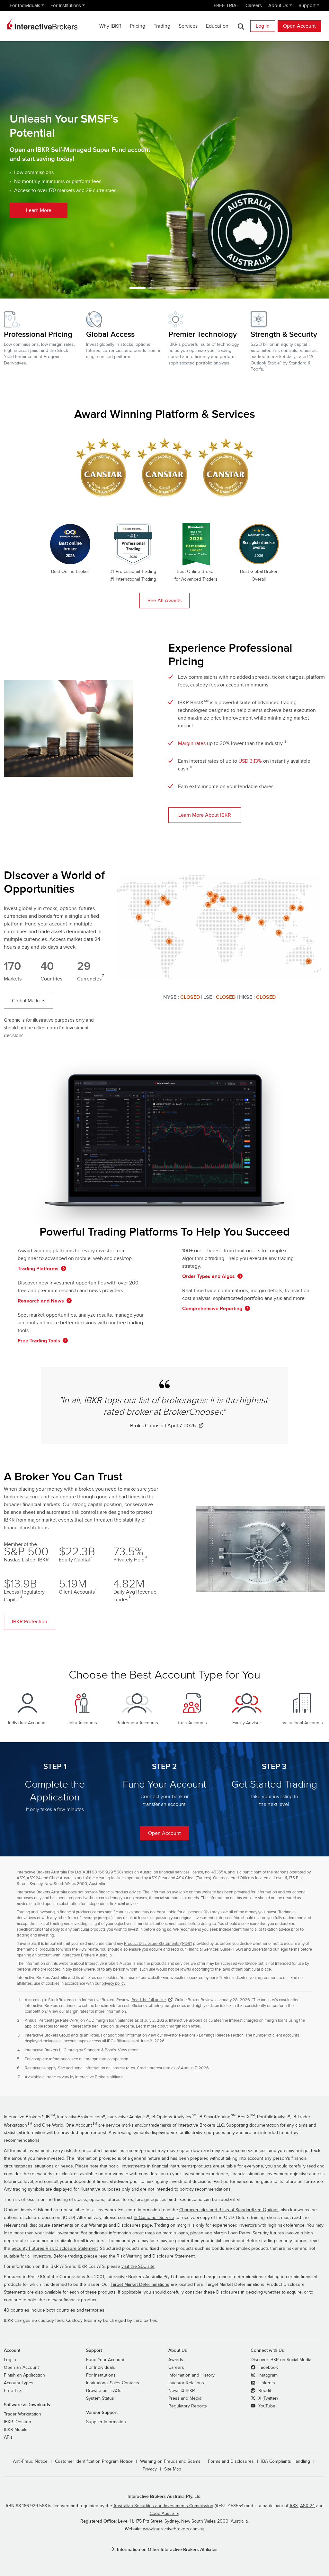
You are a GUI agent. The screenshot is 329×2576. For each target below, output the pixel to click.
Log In (263, 26)
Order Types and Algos (209, 1276)
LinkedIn (266, 2383)
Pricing (138, 26)
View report (128, 2050)
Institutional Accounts (302, 1723)
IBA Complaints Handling (286, 2461)
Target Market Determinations (140, 2285)
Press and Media (185, 2398)
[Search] (241, 26)
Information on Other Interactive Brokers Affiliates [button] (167, 2549)
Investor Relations (186, 2383)
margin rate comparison (107, 2059)
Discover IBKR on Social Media (281, 2360)
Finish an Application (24, 2375)
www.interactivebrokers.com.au (174, 2529)
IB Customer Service (154, 2218)
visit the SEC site (138, 2267)
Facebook (267, 2368)
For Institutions (66, 5)
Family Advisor (247, 1723)
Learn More (52, 152)
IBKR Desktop (18, 2422)
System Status (100, 2398)
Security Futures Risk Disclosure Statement (55, 2249)
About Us (278, 5)
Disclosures (228, 2292)
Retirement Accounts (137, 1723)
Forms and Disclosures (231, 2461)
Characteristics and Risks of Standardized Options (229, 2210)
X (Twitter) (267, 2398)
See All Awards (164, 601)
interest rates (123, 2068)
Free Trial (13, 2391)
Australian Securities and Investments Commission (163, 2506)
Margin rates (192, 743)
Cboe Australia (164, 2514)
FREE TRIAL (226, 5)
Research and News (41, 1301)
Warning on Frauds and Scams (170, 2461)
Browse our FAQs (104, 2391)
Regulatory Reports (188, 2406)
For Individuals (25, 5)
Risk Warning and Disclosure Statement (156, 2256)
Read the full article (149, 2000)
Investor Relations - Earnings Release (197, 2035)
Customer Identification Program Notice (94, 2461)
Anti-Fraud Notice (30, 2461)
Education (217, 26)
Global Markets (29, 1001)
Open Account (299, 26)
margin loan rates (184, 2026)
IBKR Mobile (16, 2430)
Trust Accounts (192, 1723)
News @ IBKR (182, 2391)
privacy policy (113, 1983)
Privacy (150, 2469)
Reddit (264, 2391)
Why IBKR (110, 26)
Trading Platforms (38, 1269)
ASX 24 (307, 2506)
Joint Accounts (82, 1723)
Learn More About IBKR (205, 815)
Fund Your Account (105, 2360)
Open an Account (21, 2368)
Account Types (19, 2383)
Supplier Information (106, 2422)
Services (188, 26)
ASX (294, 2506)
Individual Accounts (27, 1723)
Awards (176, 2360)
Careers (254, 5)
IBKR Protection (30, 1622)
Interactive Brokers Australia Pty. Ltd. (164, 2496)
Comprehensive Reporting (212, 1309)
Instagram (267, 2375)
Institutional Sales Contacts (113, 2383)
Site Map (173, 2469)
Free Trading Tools (39, 1341)
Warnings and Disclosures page (120, 2225)
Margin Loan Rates (232, 2233)
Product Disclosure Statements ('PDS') (158, 1944)
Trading (162, 26)
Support (307, 5)
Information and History (191, 2375)
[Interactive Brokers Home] (42, 24)
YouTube (266, 2406)
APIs (8, 2437)
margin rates (77, 2011)
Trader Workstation (22, 2414)
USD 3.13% (250, 761)
